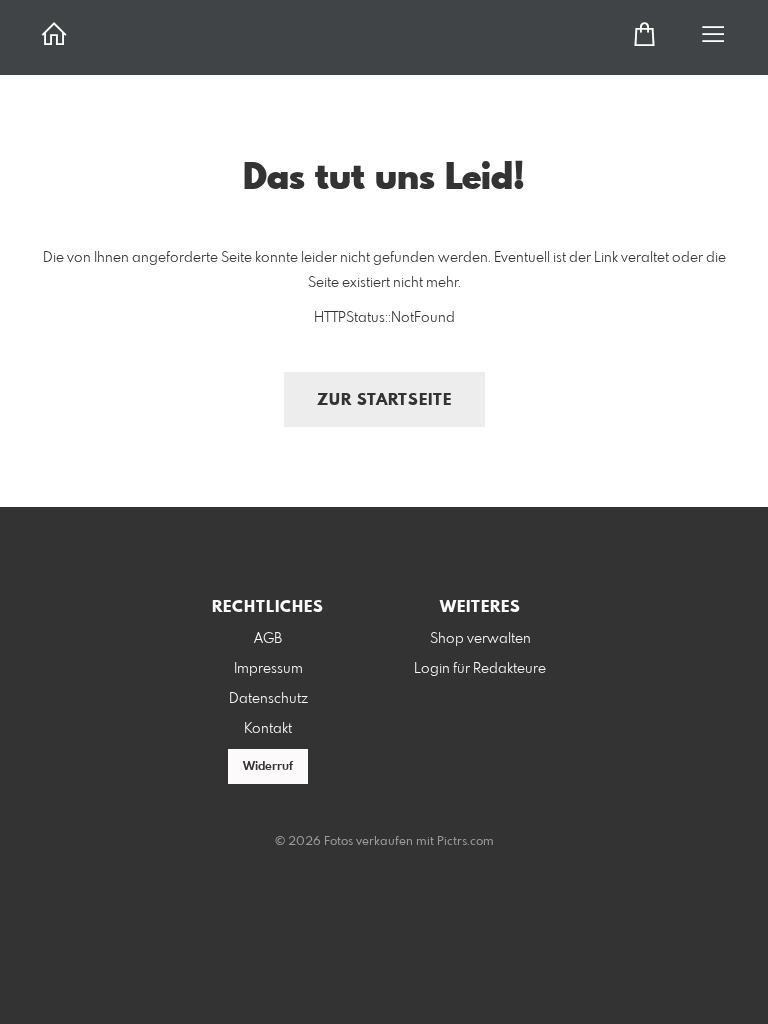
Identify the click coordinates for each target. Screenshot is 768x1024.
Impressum (268, 669)
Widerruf (268, 767)
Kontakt (268, 729)
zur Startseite (384, 400)
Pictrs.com (465, 842)
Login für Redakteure (480, 669)
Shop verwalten (480, 639)
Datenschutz (268, 699)
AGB (268, 639)
